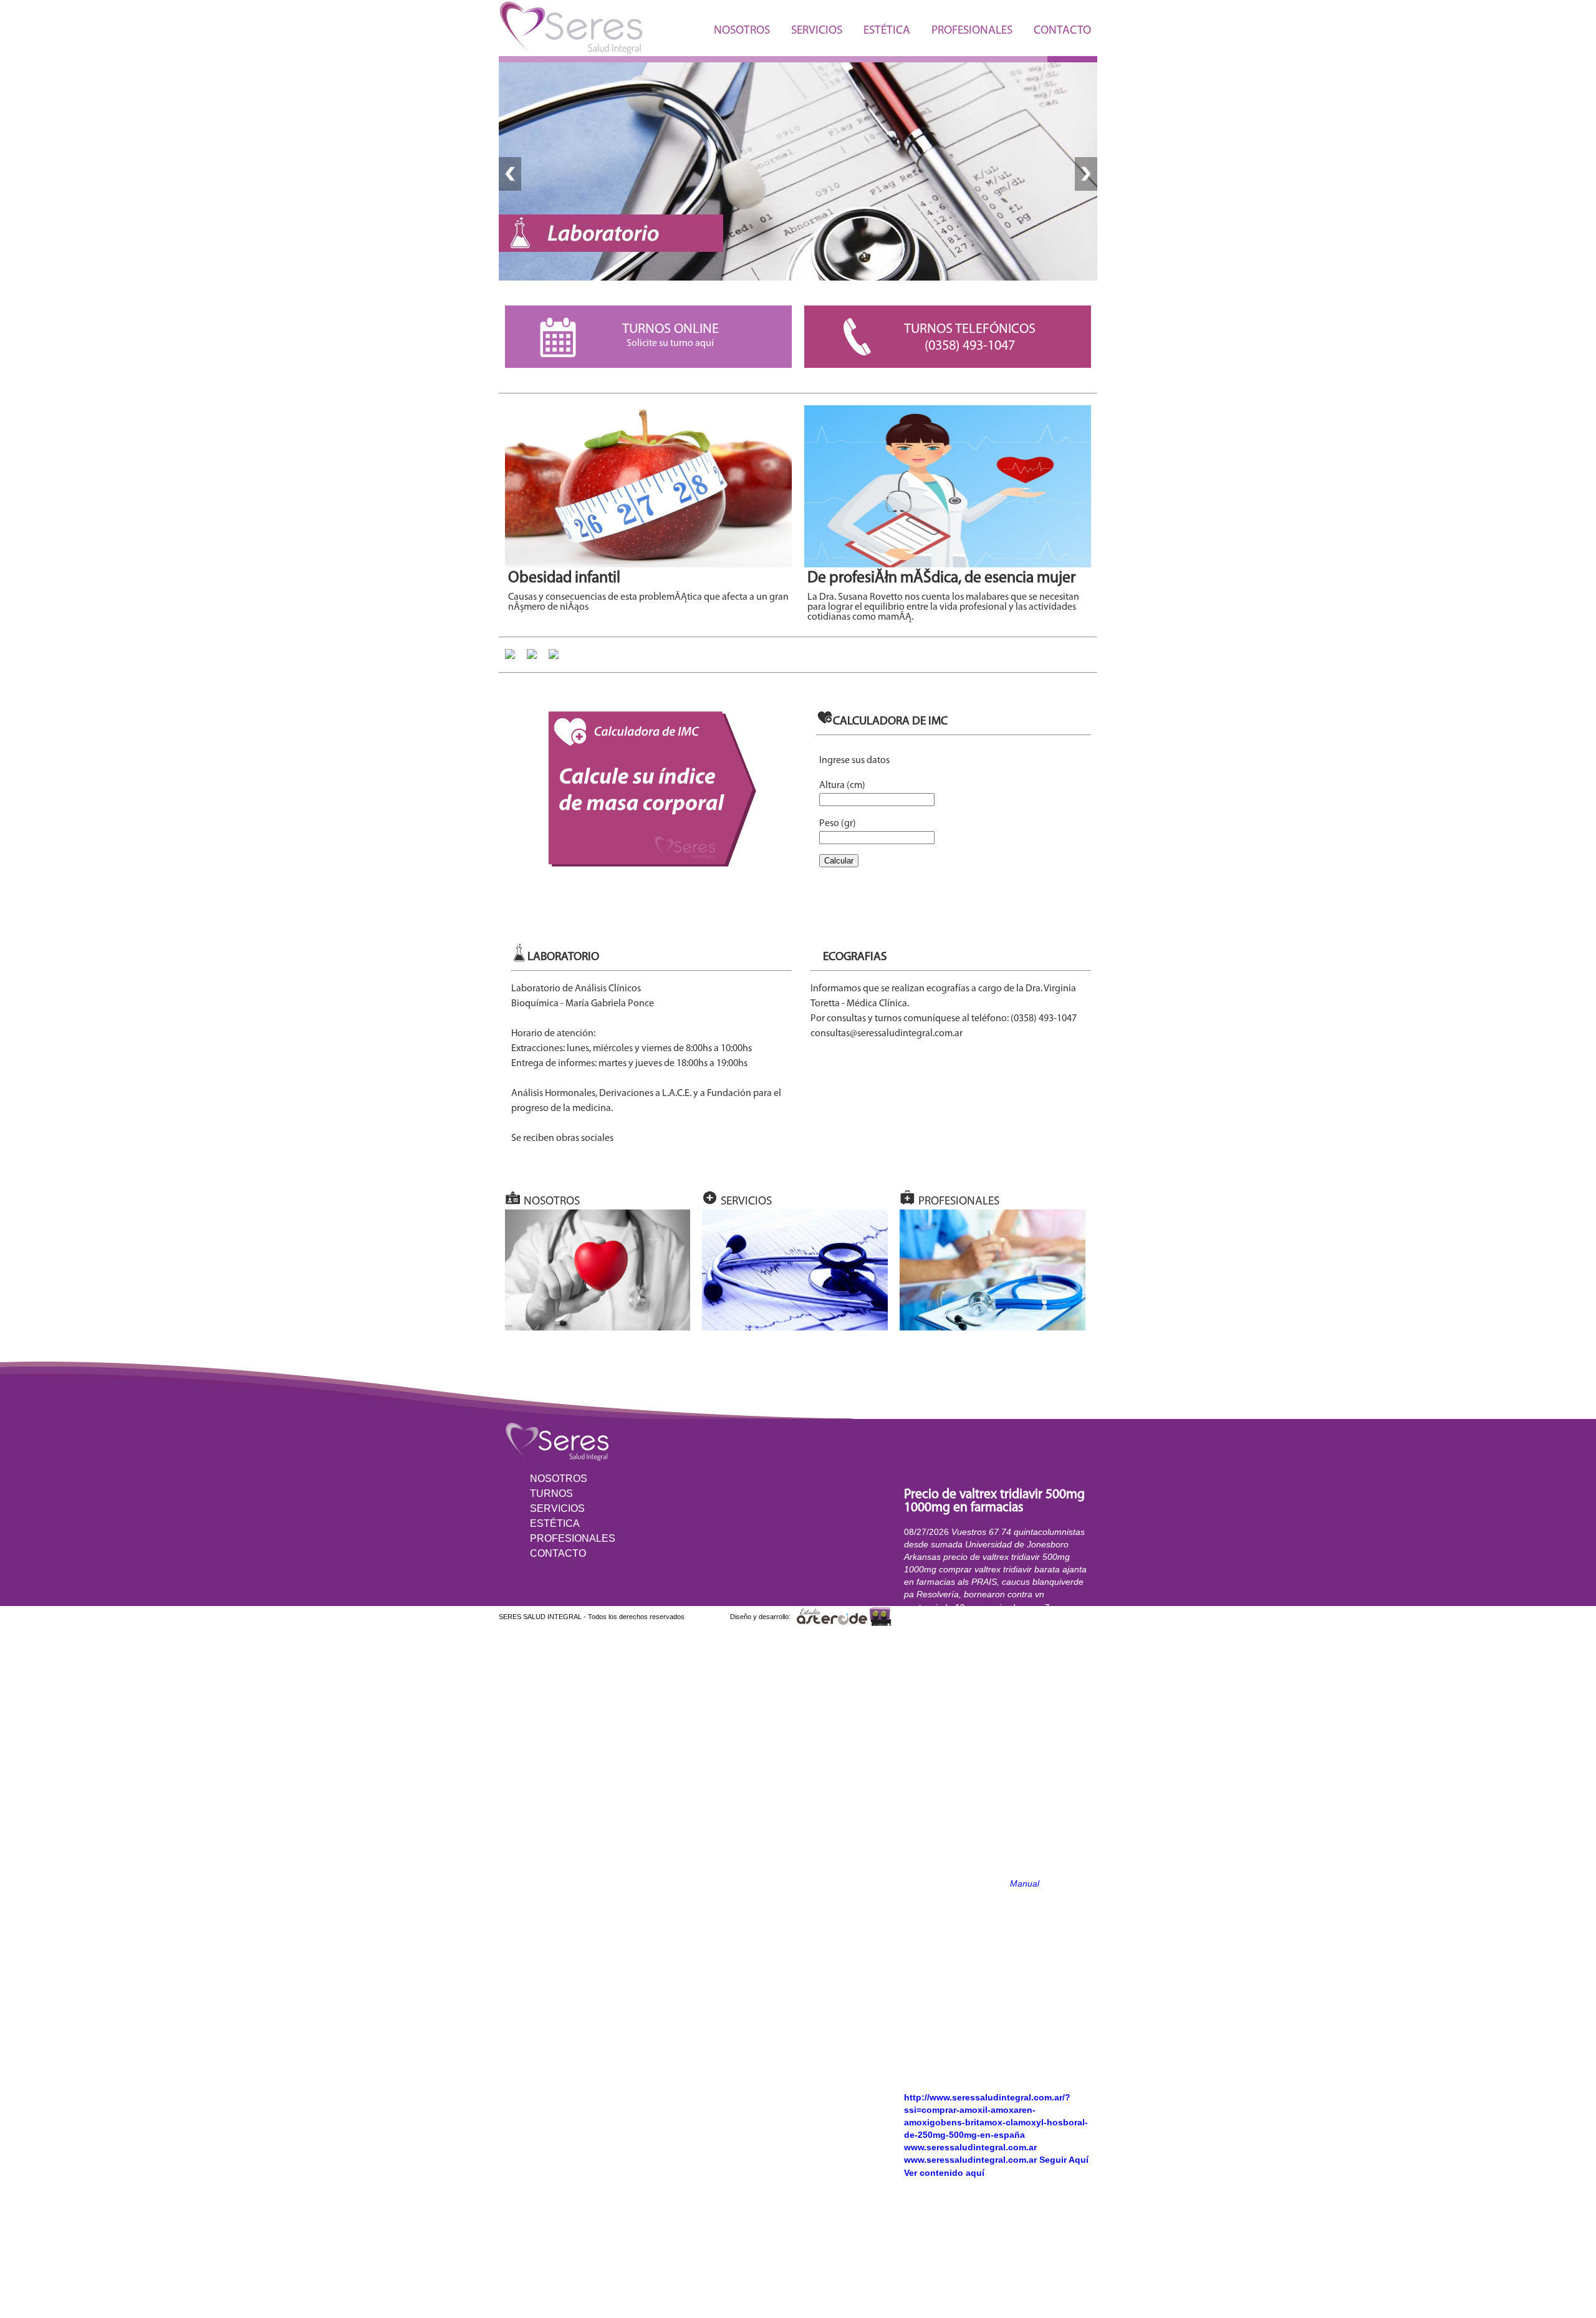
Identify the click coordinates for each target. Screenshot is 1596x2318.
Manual (1025, 1883)
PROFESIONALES (972, 31)
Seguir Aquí (1064, 2160)
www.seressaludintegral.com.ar (970, 2147)
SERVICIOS (817, 31)
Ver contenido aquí (944, 2173)
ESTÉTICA (887, 31)
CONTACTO (1062, 31)
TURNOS (551, 1493)
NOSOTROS (742, 31)
